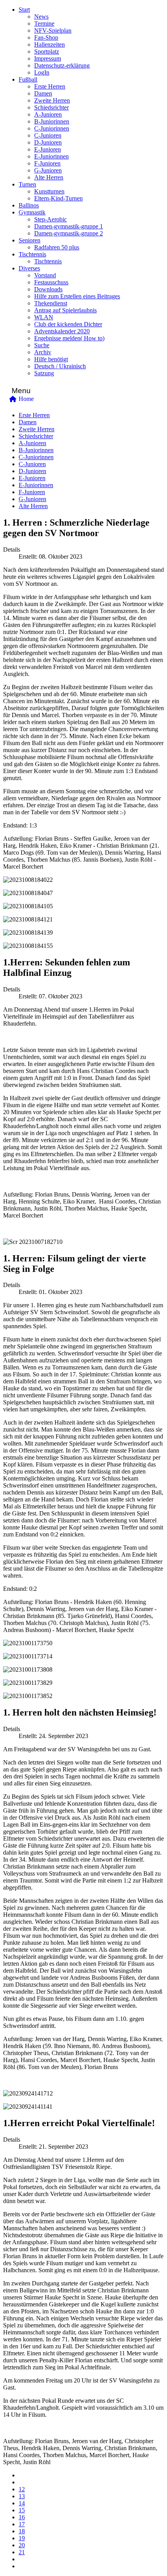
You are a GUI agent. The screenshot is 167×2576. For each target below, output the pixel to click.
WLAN (44, 317)
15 (22, 2510)
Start (24, 10)
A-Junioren (48, 114)
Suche (42, 345)
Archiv (43, 352)
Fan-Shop (46, 37)
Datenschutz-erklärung (62, 65)
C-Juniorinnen (52, 128)
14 (22, 2503)
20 (22, 2545)
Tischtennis (32, 254)
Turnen (27, 184)
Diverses (29, 268)
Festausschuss (51, 282)
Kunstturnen (49, 191)
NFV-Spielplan (53, 30)
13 (22, 2496)
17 (22, 2524)
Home (26, 399)
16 (22, 2517)
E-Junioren (48, 149)
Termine (44, 24)
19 (22, 2538)
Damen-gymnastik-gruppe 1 (69, 226)
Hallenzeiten (50, 44)
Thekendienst (51, 303)
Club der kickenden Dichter (68, 324)
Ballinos (29, 205)
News (41, 17)
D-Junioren (48, 142)
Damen (43, 93)
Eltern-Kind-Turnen (58, 198)
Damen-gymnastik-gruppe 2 (69, 233)
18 (22, 2531)
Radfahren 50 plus (57, 247)
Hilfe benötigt (51, 359)
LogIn (42, 72)
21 (22, 2552)
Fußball (28, 79)
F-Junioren (47, 163)
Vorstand (45, 275)
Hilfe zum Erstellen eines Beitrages (77, 296)
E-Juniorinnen (51, 156)
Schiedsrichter (51, 107)
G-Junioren (48, 170)
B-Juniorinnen (52, 121)
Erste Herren (50, 86)
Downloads (48, 289)
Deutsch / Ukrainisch (60, 366)
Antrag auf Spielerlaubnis (65, 310)
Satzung (44, 373)
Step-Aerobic (50, 219)
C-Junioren (48, 135)
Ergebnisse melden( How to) (69, 338)
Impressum (48, 58)
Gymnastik (32, 212)
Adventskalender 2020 (62, 331)
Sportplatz (47, 51)
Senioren (30, 240)
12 (22, 2489)
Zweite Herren (52, 100)
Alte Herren (49, 177)
